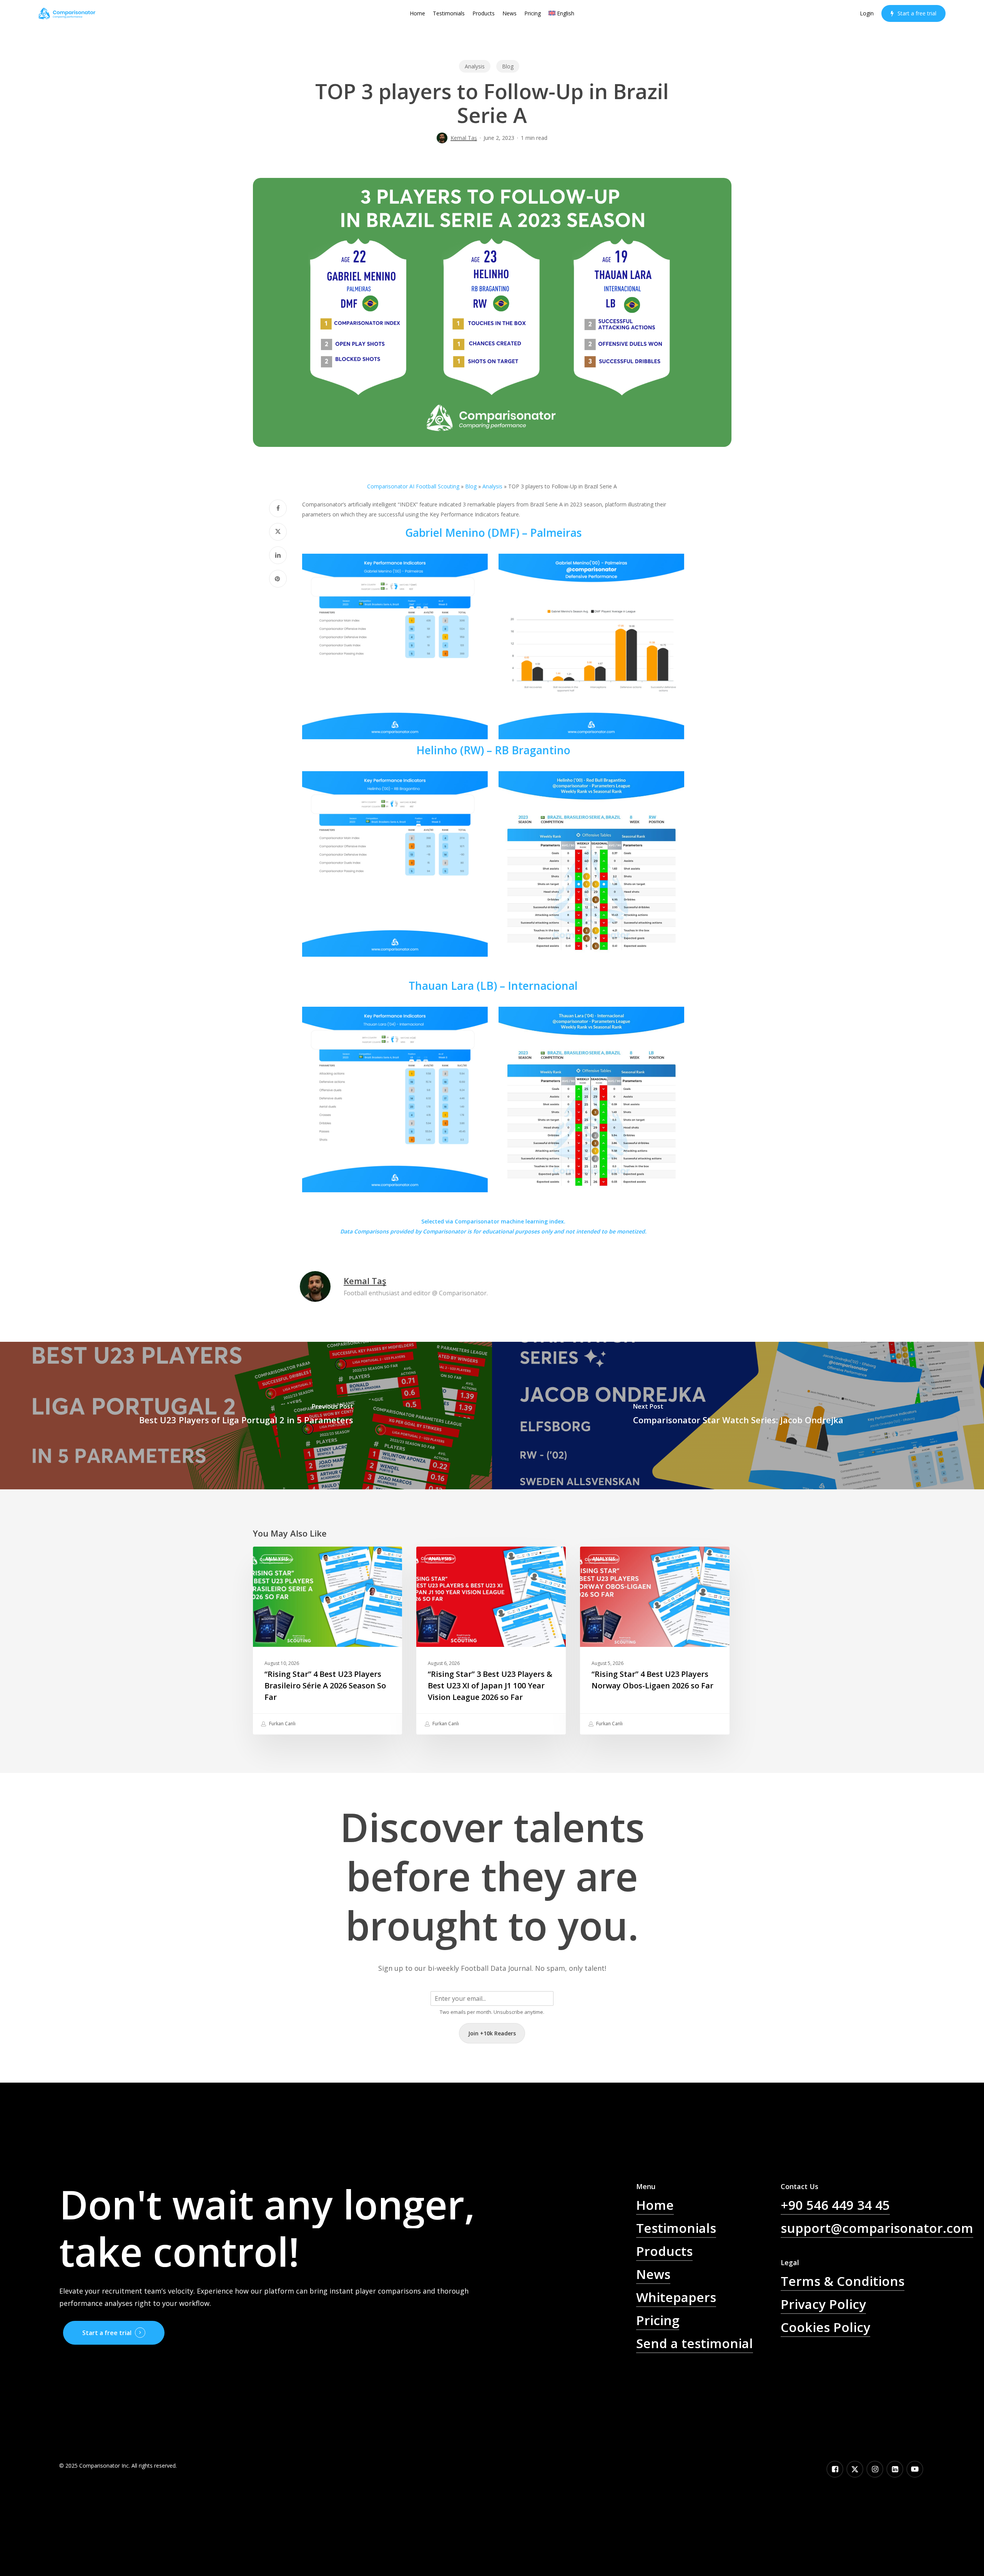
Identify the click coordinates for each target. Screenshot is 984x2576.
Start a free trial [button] (107, 2333)
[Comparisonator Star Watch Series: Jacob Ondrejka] (738, 1416)
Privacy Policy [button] (823, 2304)
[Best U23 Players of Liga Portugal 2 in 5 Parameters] (246, 1416)
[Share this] (278, 508)
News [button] (653, 2274)
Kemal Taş (464, 138)
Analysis (475, 66)
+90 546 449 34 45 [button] (835, 2205)
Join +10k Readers (492, 2033)
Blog (508, 66)
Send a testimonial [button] (695, 2343)
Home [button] (655, 2205)
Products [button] (664, 2251)
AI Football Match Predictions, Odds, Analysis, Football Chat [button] (707, 2385)
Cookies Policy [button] (825, 2327)
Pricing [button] (658, 2320)
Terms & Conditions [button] (843, 2281)
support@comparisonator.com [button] (877, 2228)
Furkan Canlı (282, 1724)
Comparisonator (444, 1231)
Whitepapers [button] (676, 2297)
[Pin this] (278, 579)
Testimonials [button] (676, 2228)
